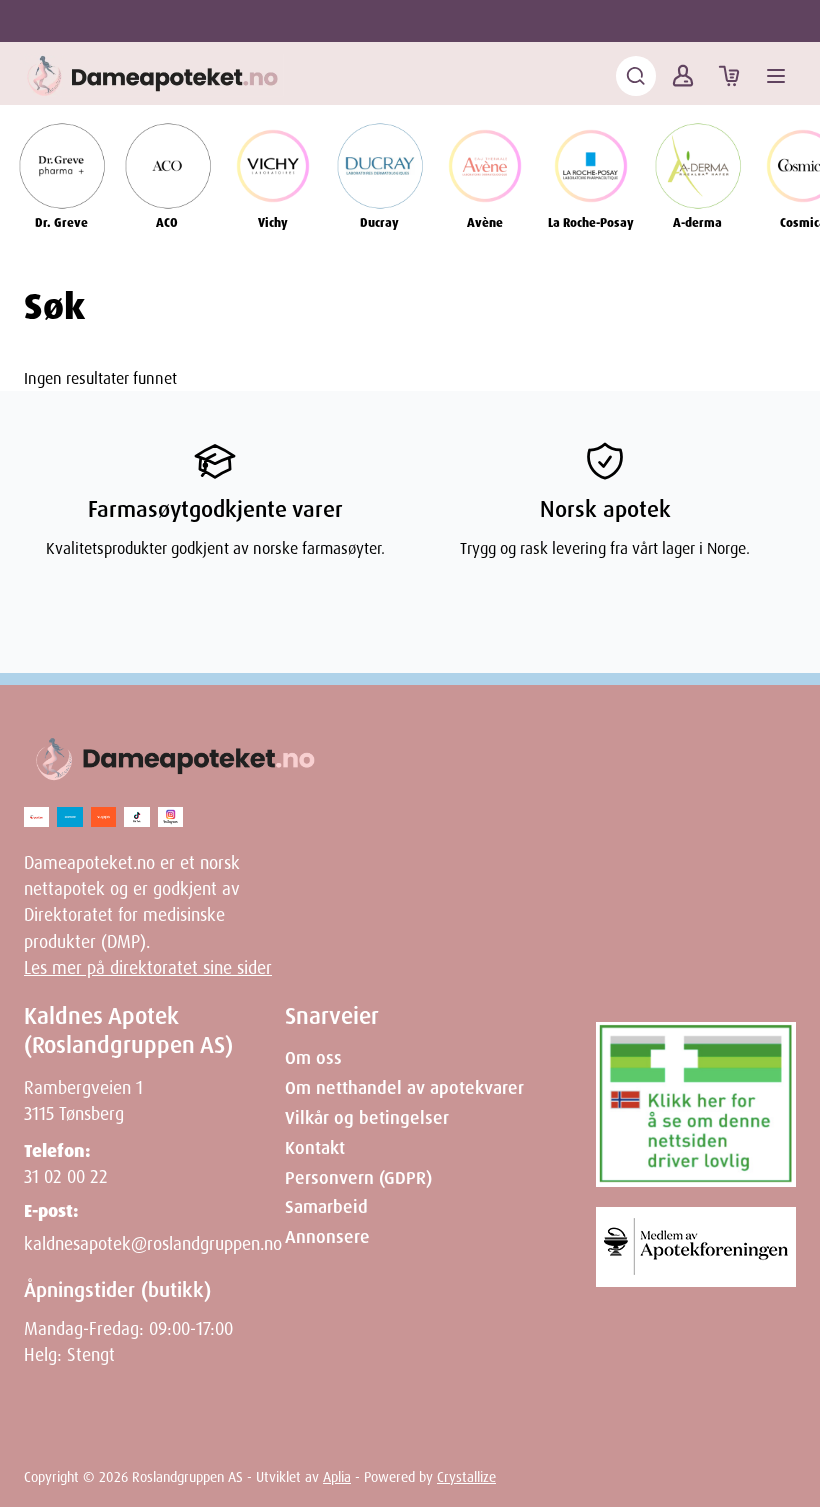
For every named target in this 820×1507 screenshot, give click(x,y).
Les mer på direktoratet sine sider (148, 968)
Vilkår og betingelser (367, 1118)
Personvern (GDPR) (358, 1178)
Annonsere (327, 1237)
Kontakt (315, 1148)
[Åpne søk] (636, 76)
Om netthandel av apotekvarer (404, 1088)
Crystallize (466, 1477)
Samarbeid (326, 1207)
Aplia (337, 1477)
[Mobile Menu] (776, 76)
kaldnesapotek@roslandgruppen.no (153, 1244)
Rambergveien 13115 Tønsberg (83, 1101)
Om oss (313, 1058)
